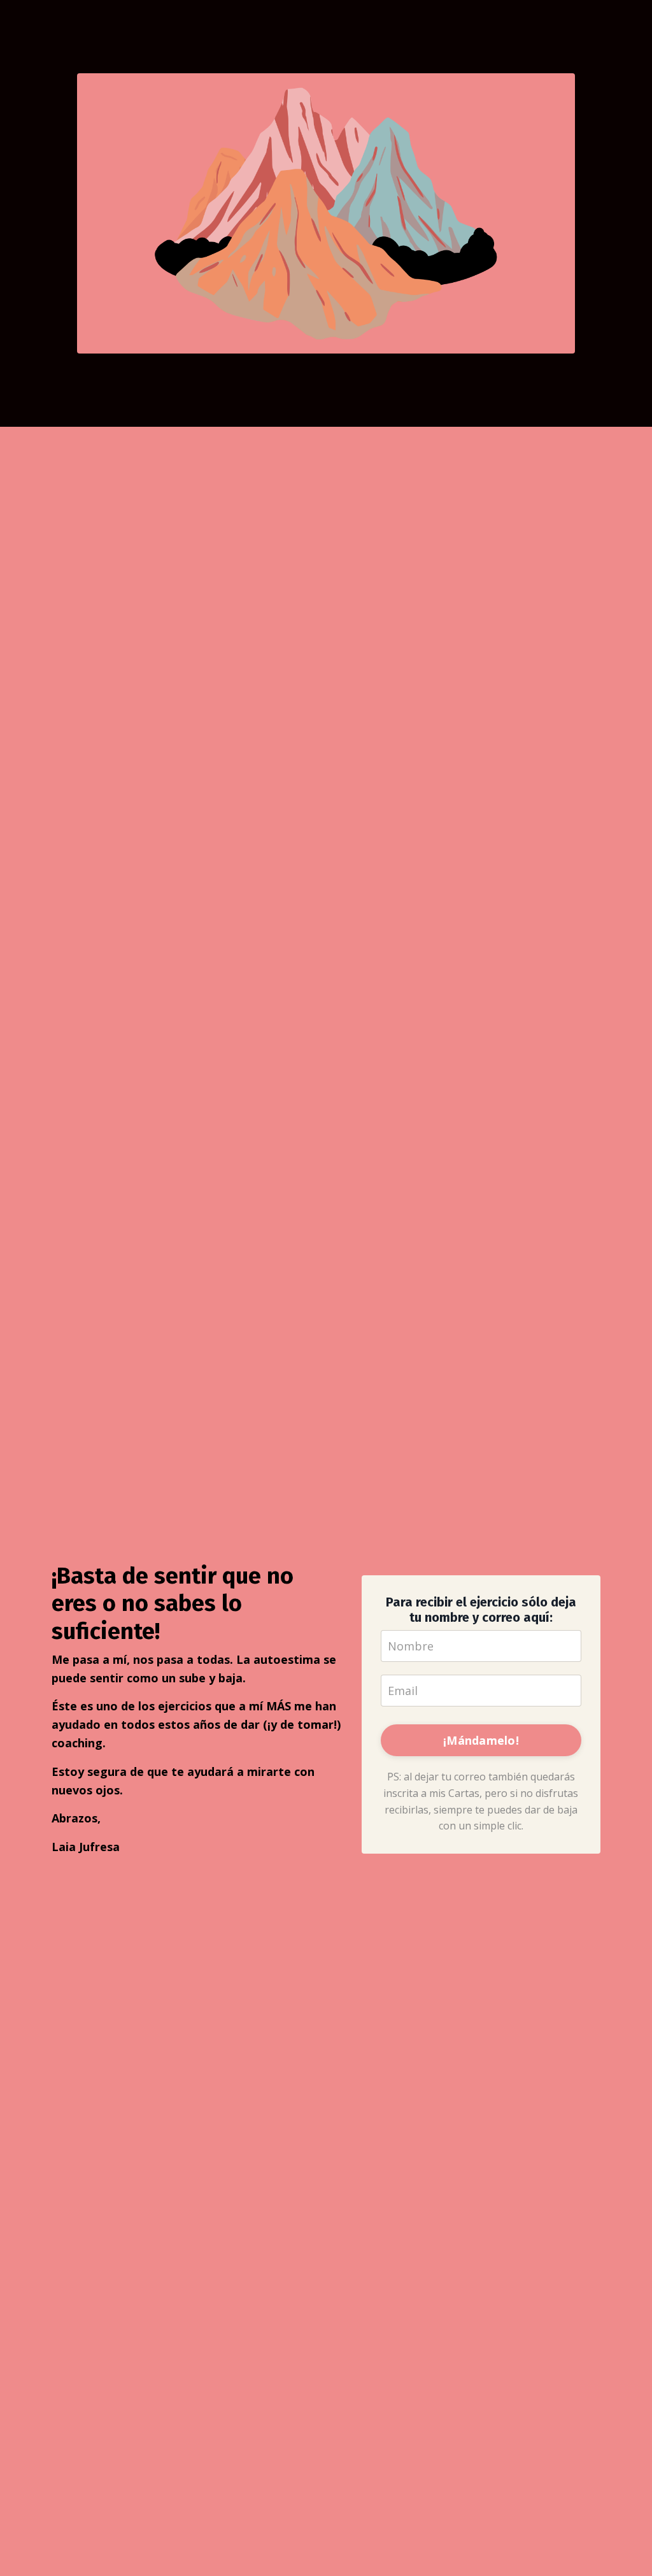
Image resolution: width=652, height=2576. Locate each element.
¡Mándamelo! (481, 1740)
